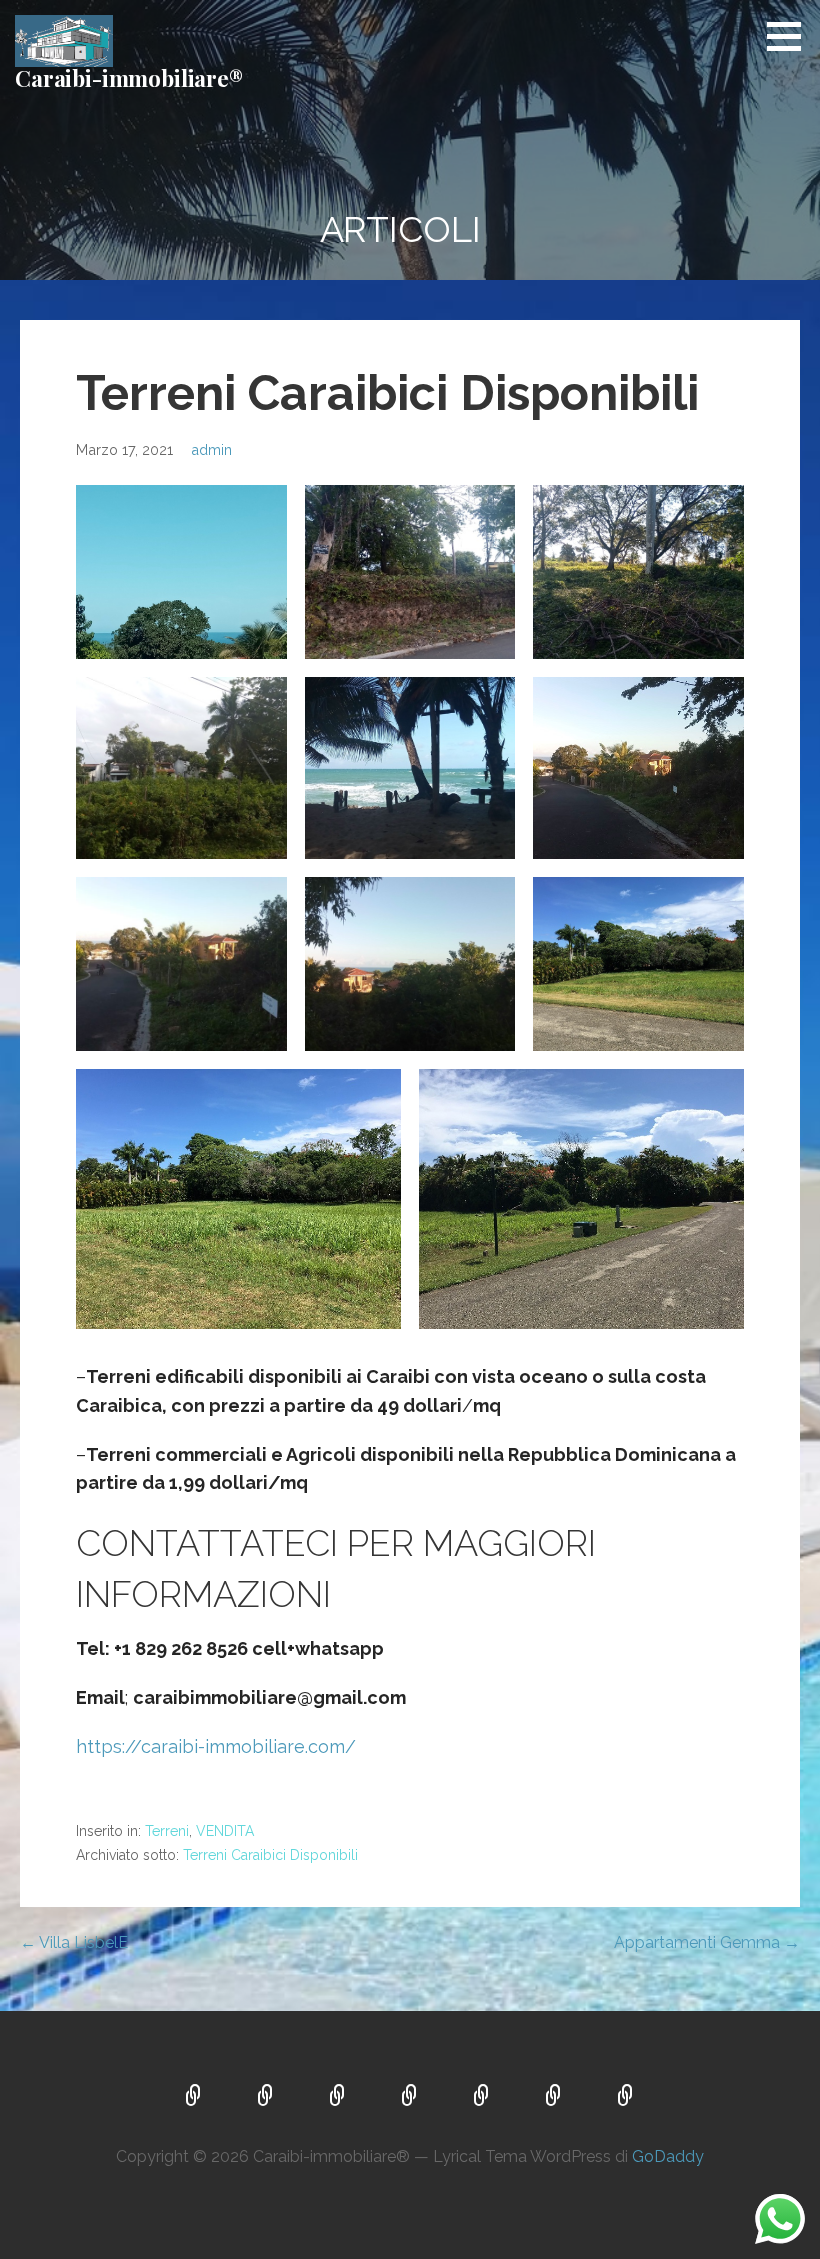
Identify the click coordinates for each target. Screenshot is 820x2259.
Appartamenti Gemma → (707, 1942)
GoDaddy (668, 2156)
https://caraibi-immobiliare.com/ (216, 1746)
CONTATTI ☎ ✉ (626, 2097)
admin (211, 449)
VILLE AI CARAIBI (194, 2097)
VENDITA (225, 1831)
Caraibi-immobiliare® (129, 78)
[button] (791, 36)
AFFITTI (482, 2097)
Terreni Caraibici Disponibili (270, 1855)
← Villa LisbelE (74, 1942)
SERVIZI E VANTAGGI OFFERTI (554, 2097)
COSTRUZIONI (338, 2097)
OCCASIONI (410, 2097)
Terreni (167, 1831)
